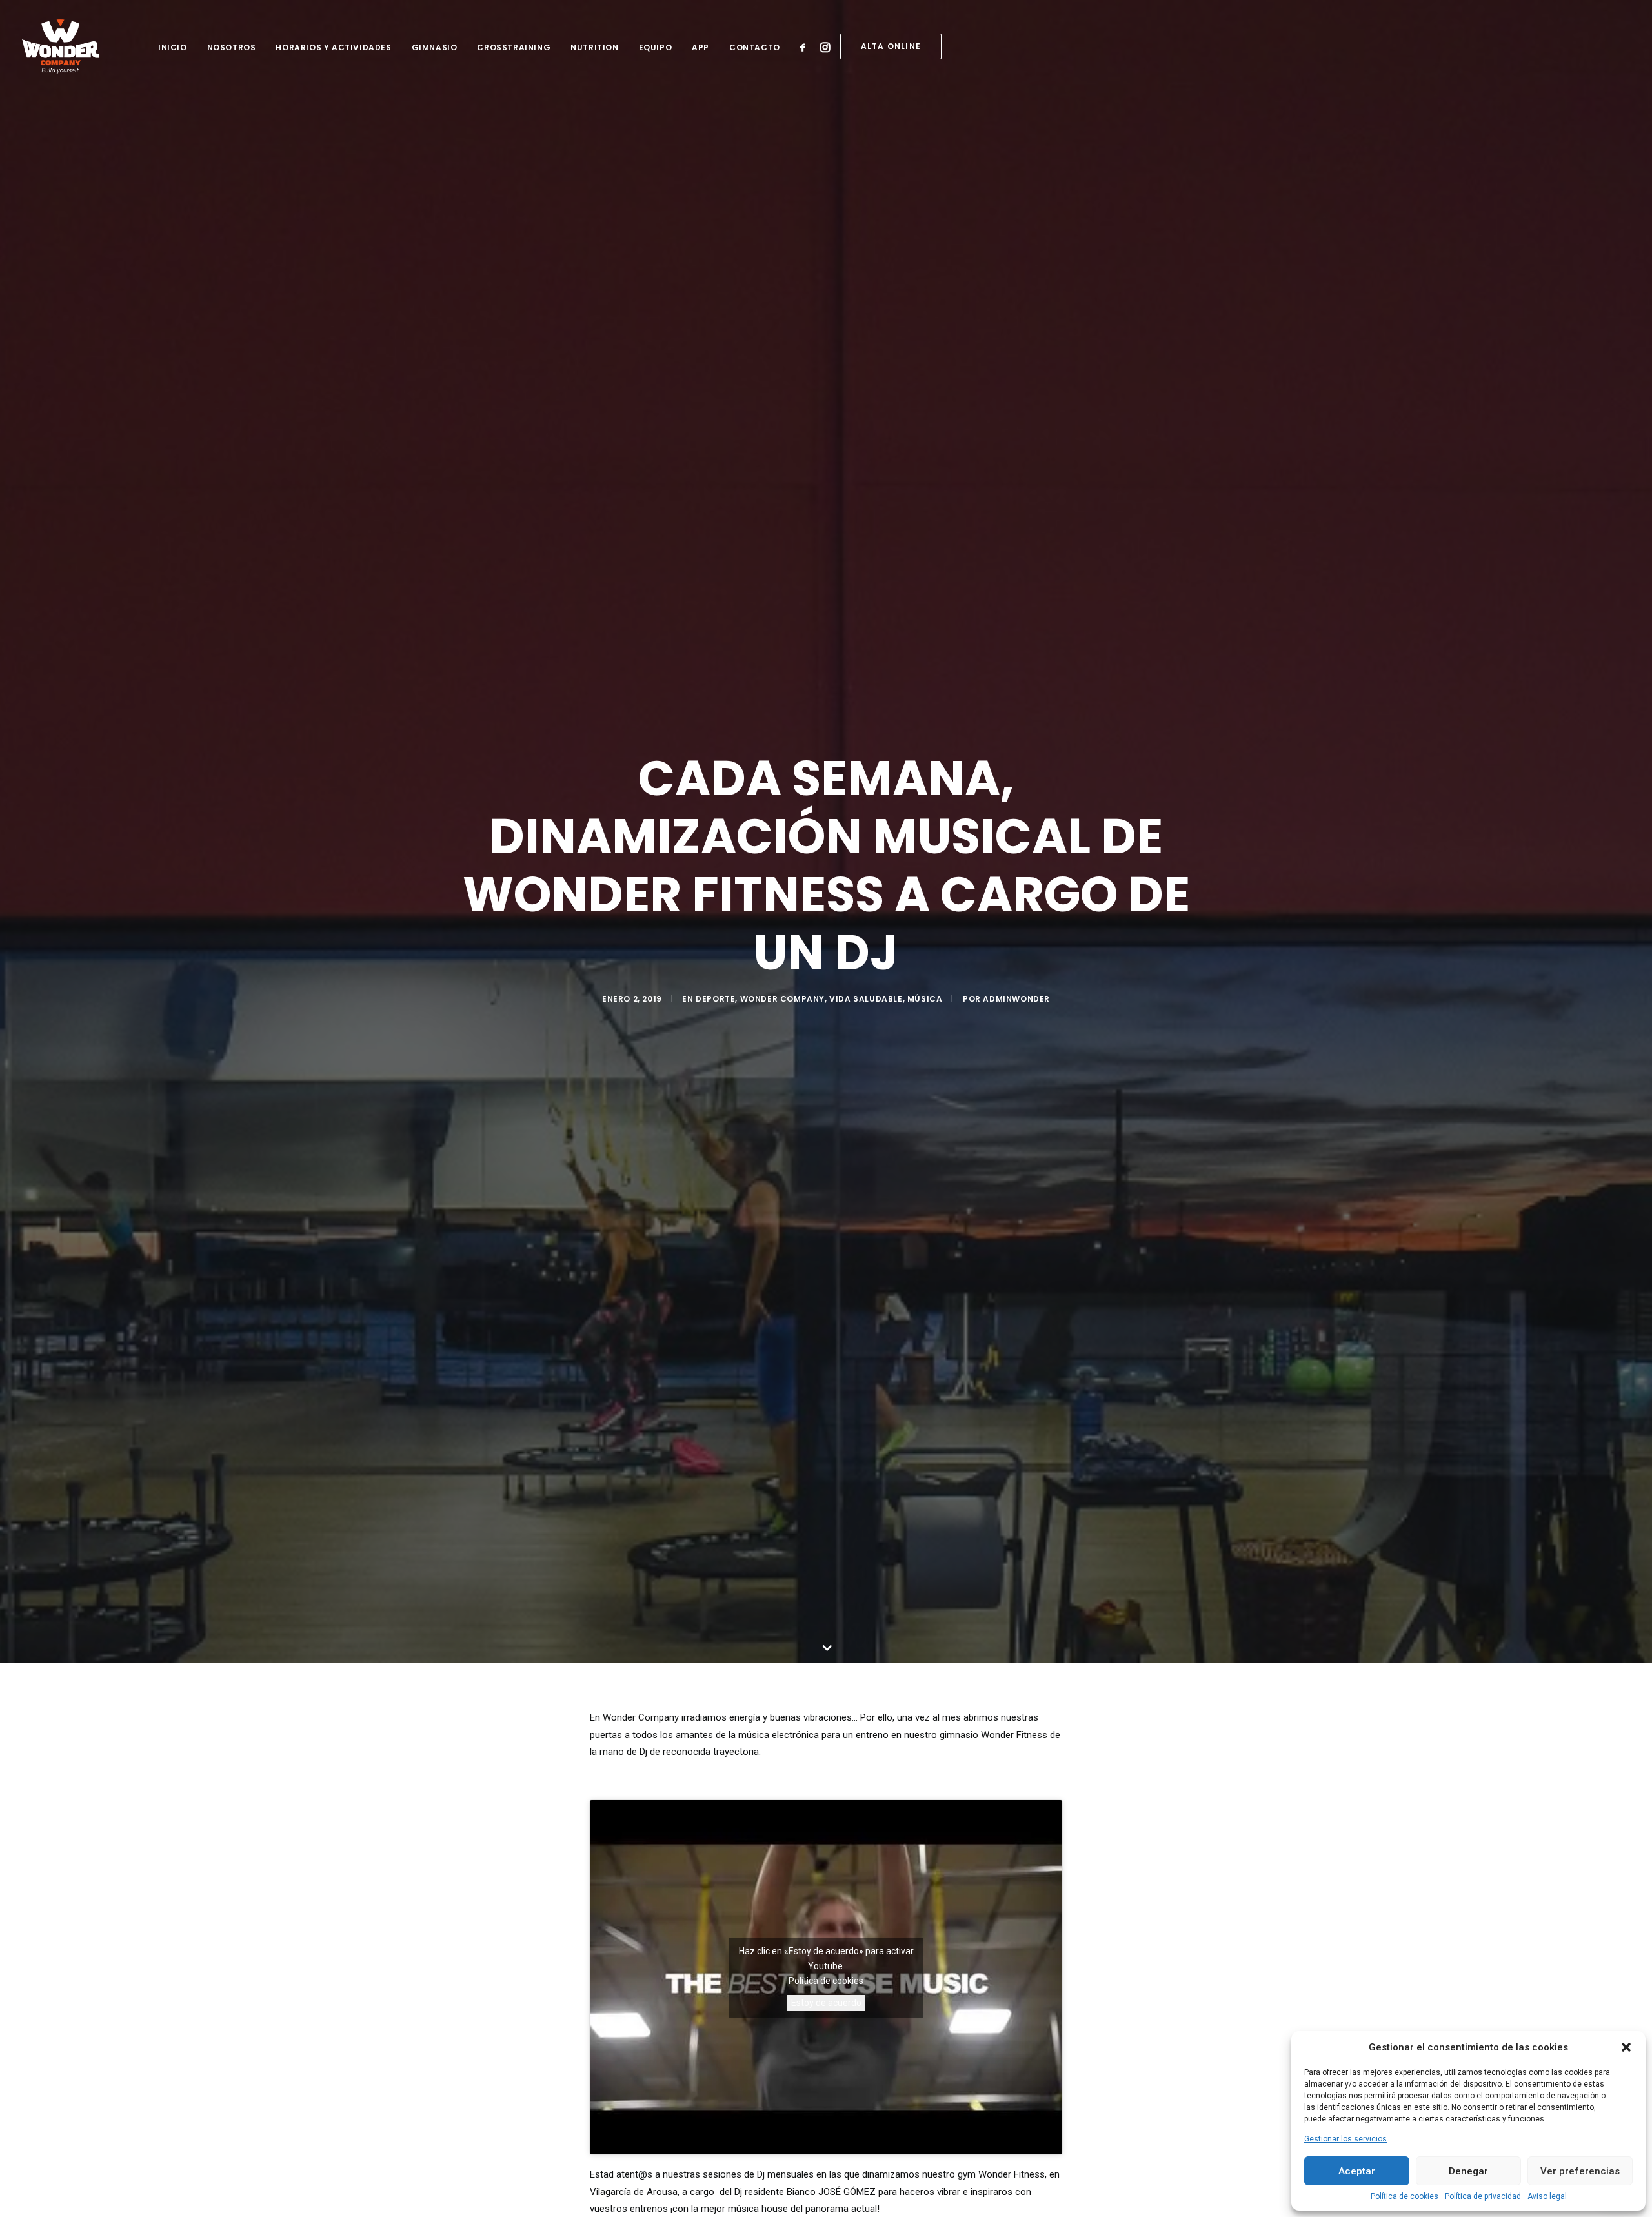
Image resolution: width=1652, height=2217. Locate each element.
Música (925, 999)
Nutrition (594, 47)
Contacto (755, 47)
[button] (1626, 2047)
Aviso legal (1547, 2196)
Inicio (173, 47)
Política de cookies (1405, 2196)
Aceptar (1357, 2171)
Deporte (715, 999)
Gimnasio (435, 47)
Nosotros (232, 47)
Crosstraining (514, 47)
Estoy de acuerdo (826, 2003)
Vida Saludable (866, 999)
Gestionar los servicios (1345, 2139)
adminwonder (1016, 999)
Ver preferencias (1580, 2171)
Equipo (656, 47)
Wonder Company (782, 999)
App (700, 47)
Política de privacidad (1483, 2196)
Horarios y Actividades (333, 47)
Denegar (1468, 2171)
